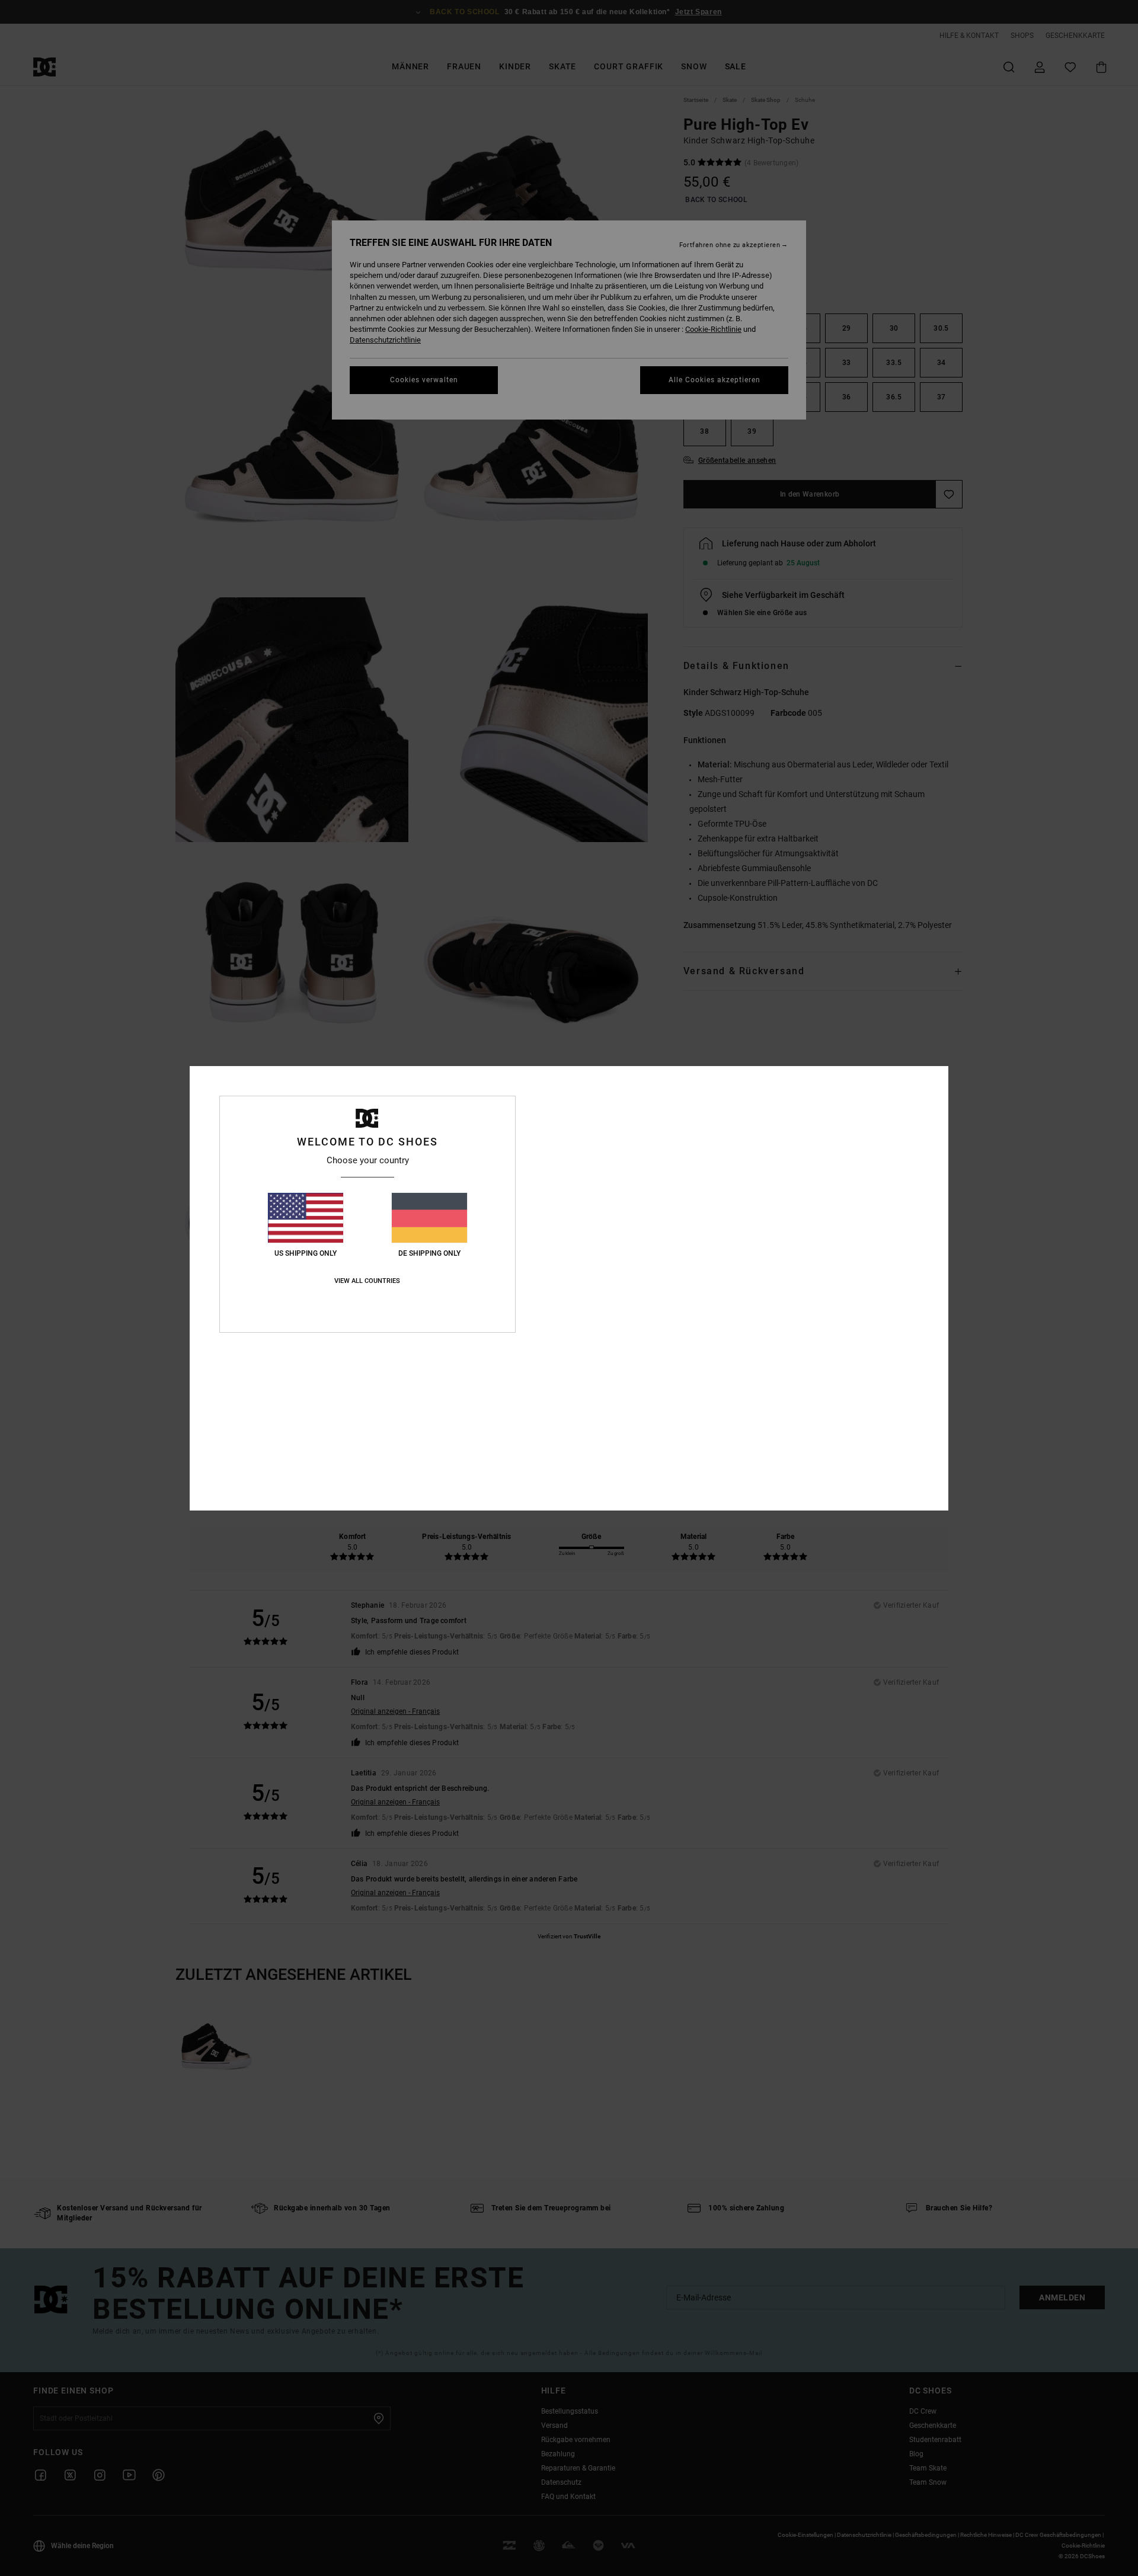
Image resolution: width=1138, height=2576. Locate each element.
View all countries (367, 1281)
